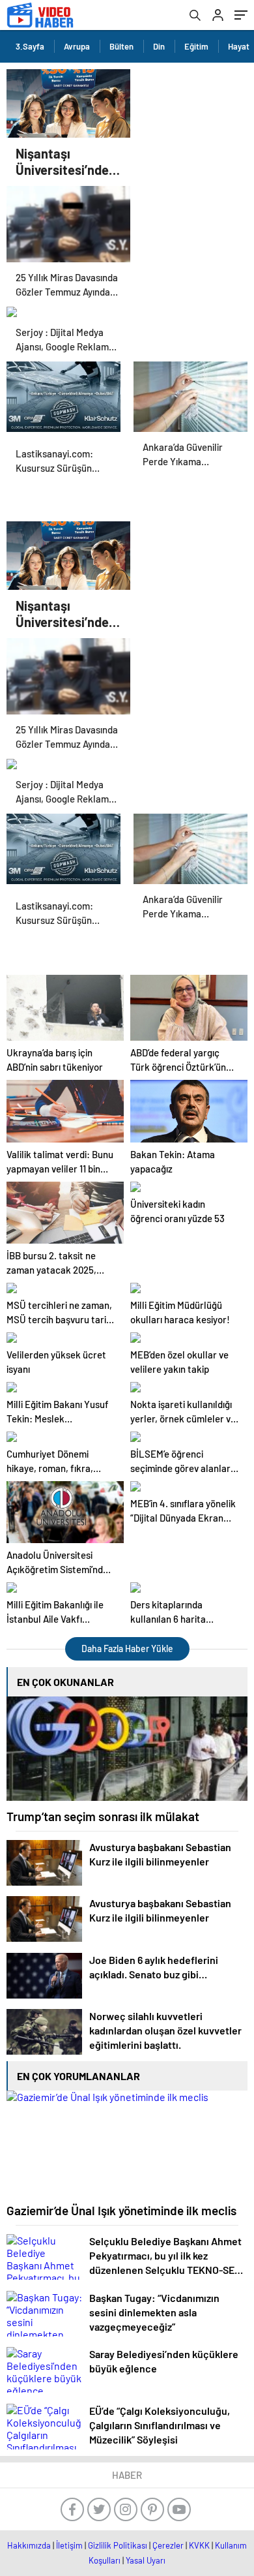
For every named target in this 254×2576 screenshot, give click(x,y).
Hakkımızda (29, 2545)
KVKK (199, 2545)
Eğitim (196, 46)
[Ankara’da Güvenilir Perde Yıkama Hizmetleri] (190, 393)
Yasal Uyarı (146, 2560)
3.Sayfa (30, 46)
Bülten (121, 46)
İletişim (69, 2545)
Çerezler (168, 2545)
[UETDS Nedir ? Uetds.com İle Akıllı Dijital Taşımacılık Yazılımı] (63, 393)
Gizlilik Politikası (118, 2545)
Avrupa (77, 46)
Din (159, 46)
